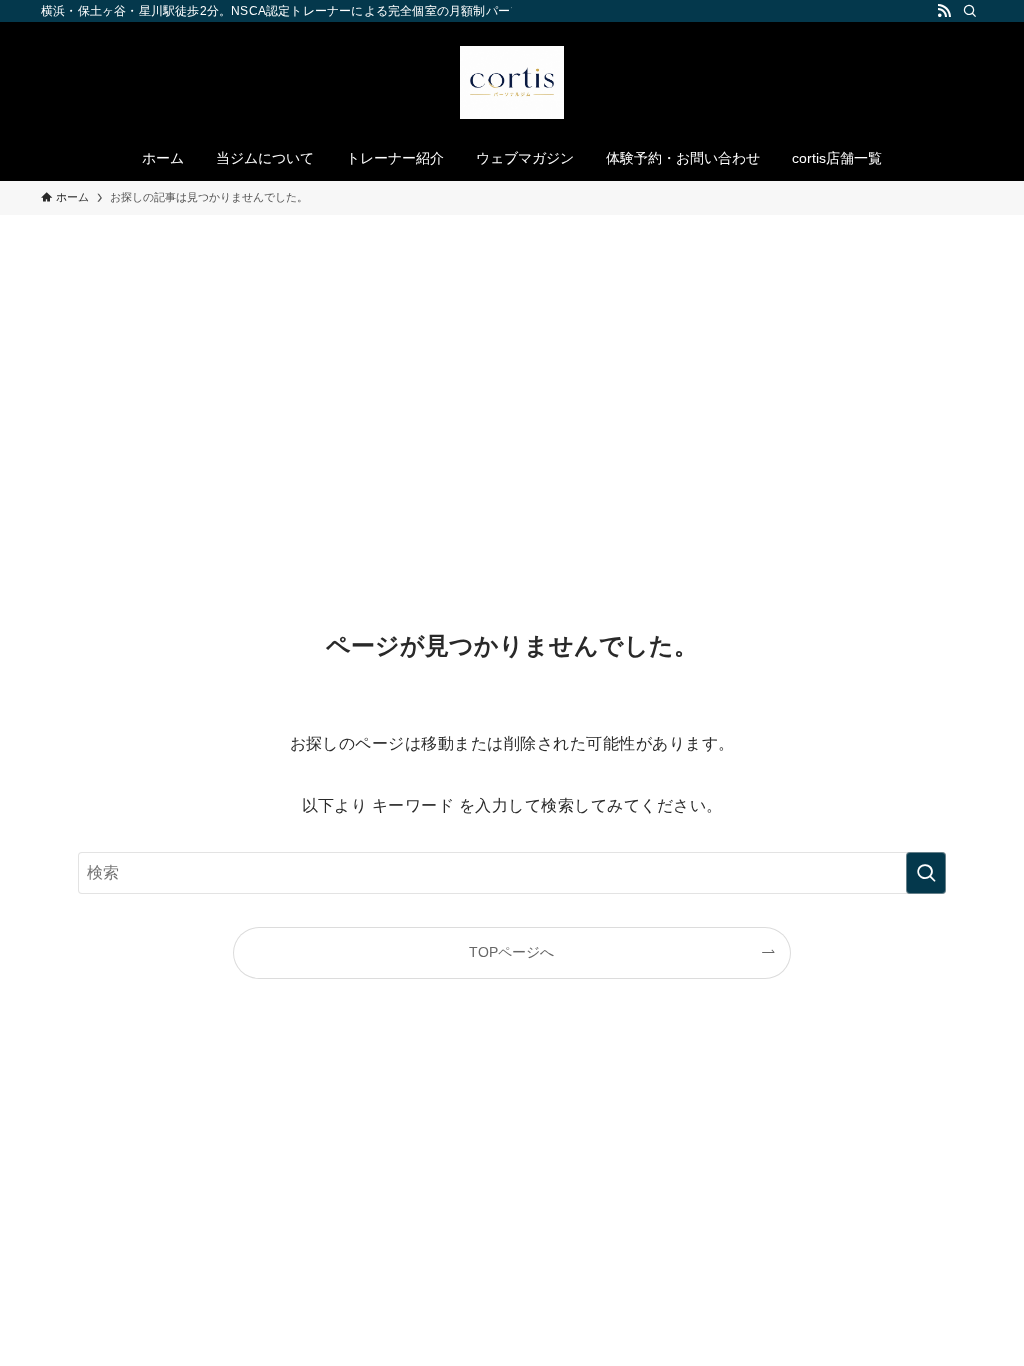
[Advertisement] (512, 365)
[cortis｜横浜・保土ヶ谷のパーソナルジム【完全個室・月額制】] (512, 82)
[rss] (944, 11)
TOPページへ (511, 952)
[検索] (970, 11)
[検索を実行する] (926, 873)
